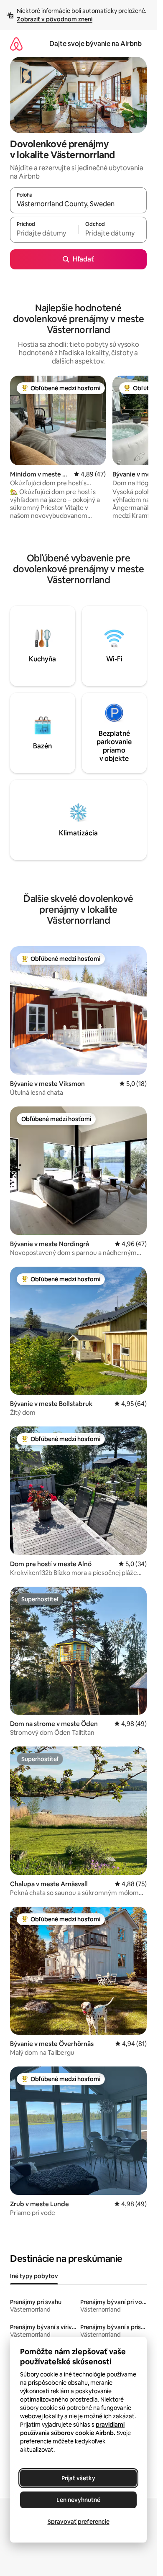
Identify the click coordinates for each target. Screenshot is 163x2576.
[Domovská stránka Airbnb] (16, 44)
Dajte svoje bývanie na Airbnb (96, 44)
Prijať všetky (78, 2478)
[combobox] (78, 204)
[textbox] (44, 233)
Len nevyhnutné (78, 2500)
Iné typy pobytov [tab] (34, 2276)
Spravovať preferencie (79, 2522)
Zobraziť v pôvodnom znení (55, 19)
